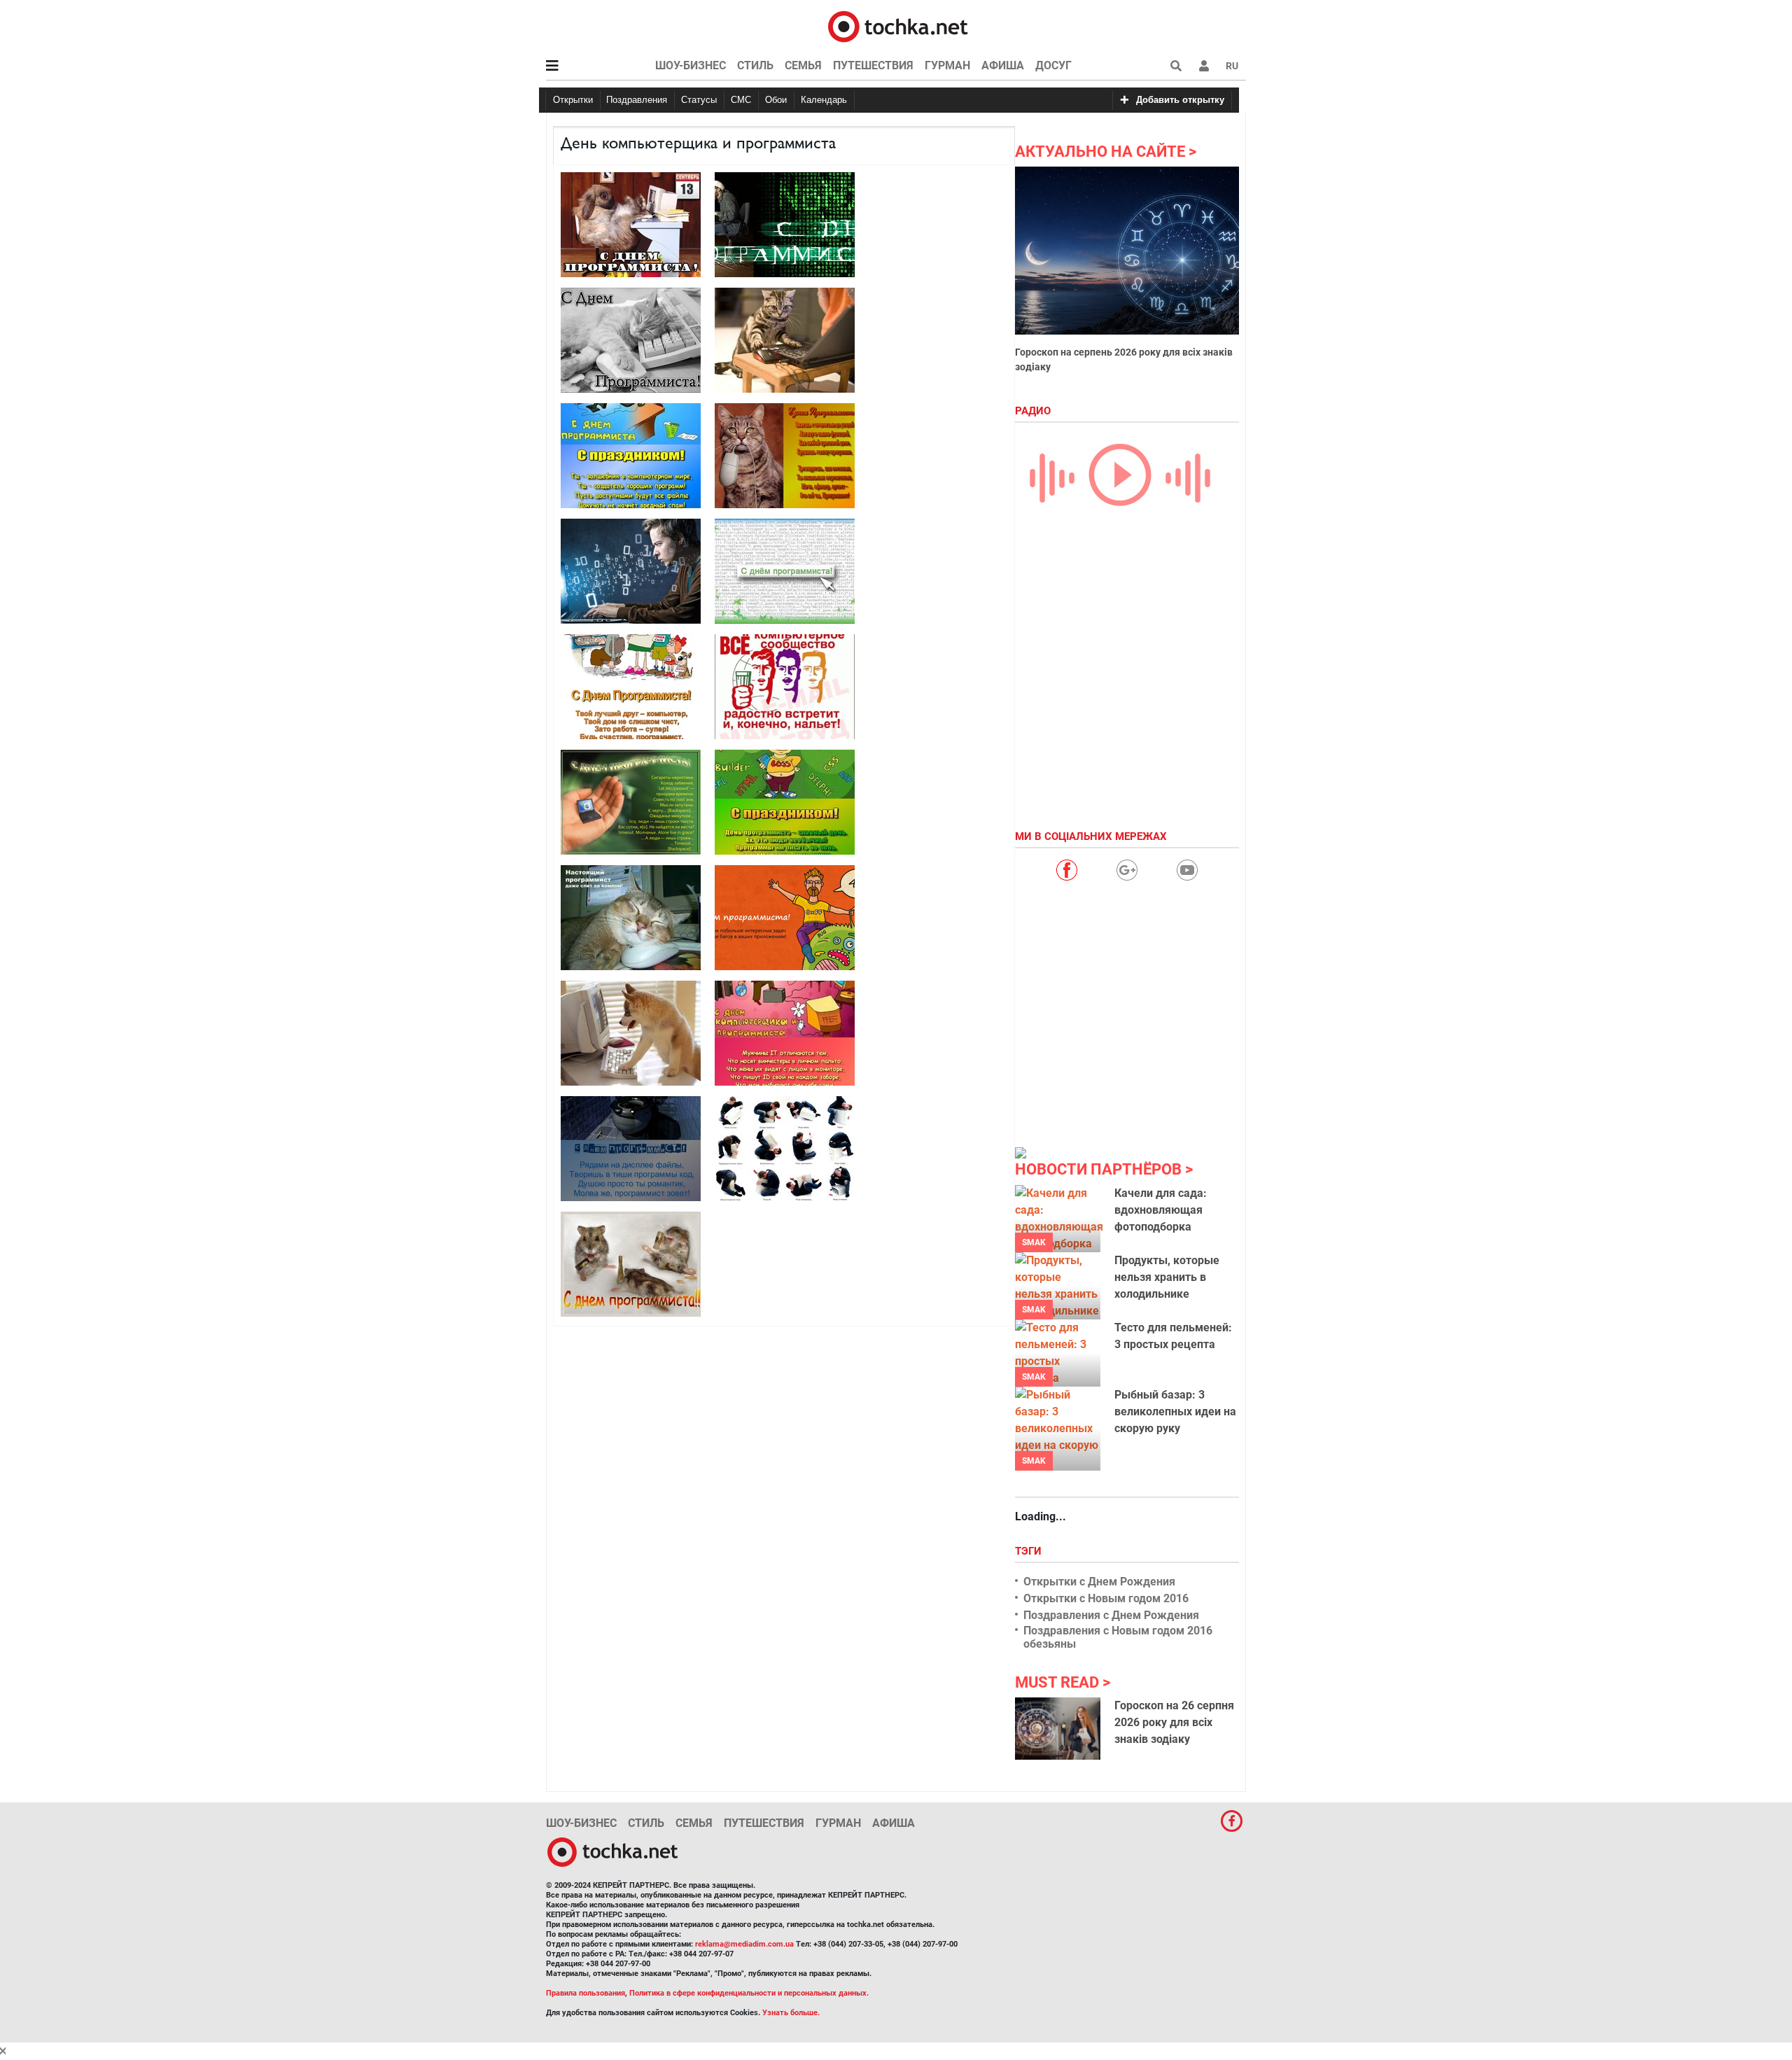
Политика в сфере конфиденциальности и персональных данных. (749, 1993)
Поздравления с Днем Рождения (1111, 1615)
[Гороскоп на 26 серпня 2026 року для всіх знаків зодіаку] (1058, 1728)
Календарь (824, 100)
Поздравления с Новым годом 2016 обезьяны (1118, 1637)
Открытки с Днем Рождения (1099, 1582)
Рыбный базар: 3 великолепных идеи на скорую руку (1175, 1411)
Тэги (1030, 1551)
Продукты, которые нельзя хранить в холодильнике (1167, 1277)
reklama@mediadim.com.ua (744, 1944)
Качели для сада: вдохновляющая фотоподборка (1161, 1210)
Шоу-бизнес (691, 65)
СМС (741, 100)
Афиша (1003, 65)
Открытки (573, 100)
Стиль (755, 65)
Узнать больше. (791, 2013)
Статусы (699, 100)
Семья (803, 65)
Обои (776, 100)
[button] (1204, 66)
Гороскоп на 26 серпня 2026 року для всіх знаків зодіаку (1174, 1722)
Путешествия (873, 65)
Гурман (947, 65)
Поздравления (637, 100)
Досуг (1053, 65)
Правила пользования (586, 1993)
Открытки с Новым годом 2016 (1106, 1598)
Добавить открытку (1180, 100)
